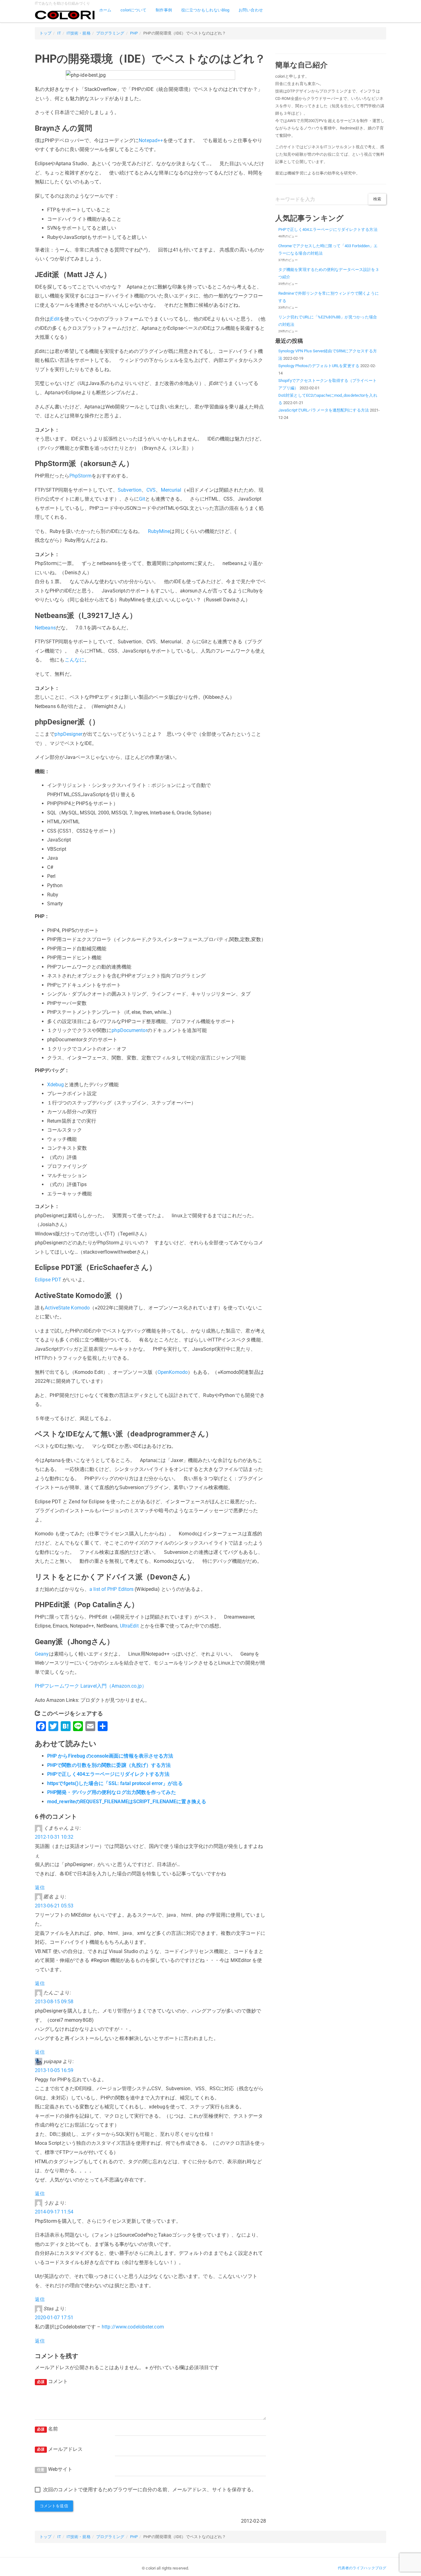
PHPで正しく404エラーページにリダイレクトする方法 (108, 1774)
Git (142, 499)
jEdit (55, 319)
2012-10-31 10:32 (54, 1837)
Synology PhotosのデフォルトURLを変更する (319, 366)
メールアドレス (60, 2449)
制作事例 (164, 10)
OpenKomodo (173, 1372)
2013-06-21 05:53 (54, 1906)
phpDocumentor (129, 1030)
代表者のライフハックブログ (362, 2568)
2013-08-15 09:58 (54, 2002)
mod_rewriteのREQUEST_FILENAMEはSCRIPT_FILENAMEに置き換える (127, 1802)
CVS (151, 490)
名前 (47, 2429)
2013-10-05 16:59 (54, 2070)
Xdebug (56, 1085)
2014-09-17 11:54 (54, 2212)
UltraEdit (129, 1626)
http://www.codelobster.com (133, 2327)
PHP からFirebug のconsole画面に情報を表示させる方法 (110, 1756)
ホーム (105, 10)
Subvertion (130, 490)
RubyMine (159, 531)
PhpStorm (80, 476)
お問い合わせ (251, 10)
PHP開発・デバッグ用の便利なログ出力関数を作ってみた (112, 1792)
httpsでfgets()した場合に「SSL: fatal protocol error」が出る (115, 1783)
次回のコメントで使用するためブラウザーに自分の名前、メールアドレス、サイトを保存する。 (150, 2490)
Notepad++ (151, 140)
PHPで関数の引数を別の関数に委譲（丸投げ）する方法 (109, 1765)
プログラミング (110, 33)
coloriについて (133, 10)
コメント (52, 2381)
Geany (42, 1654)
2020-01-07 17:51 (54, 2318)
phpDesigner (68, 734)
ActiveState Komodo (67, 1308)
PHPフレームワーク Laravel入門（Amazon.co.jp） (91, 1686)
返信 (40, 1888)
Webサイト (55, 2469)
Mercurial (171, 490)
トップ (45, 33)
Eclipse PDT (48, 1280)
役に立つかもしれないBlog (205, 10)
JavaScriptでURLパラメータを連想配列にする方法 (324, 410)
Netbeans (45, 628)
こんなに (75, 660)
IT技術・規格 (79, 33)
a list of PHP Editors (111, 1589)
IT (59, 33)
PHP (134, 33)
